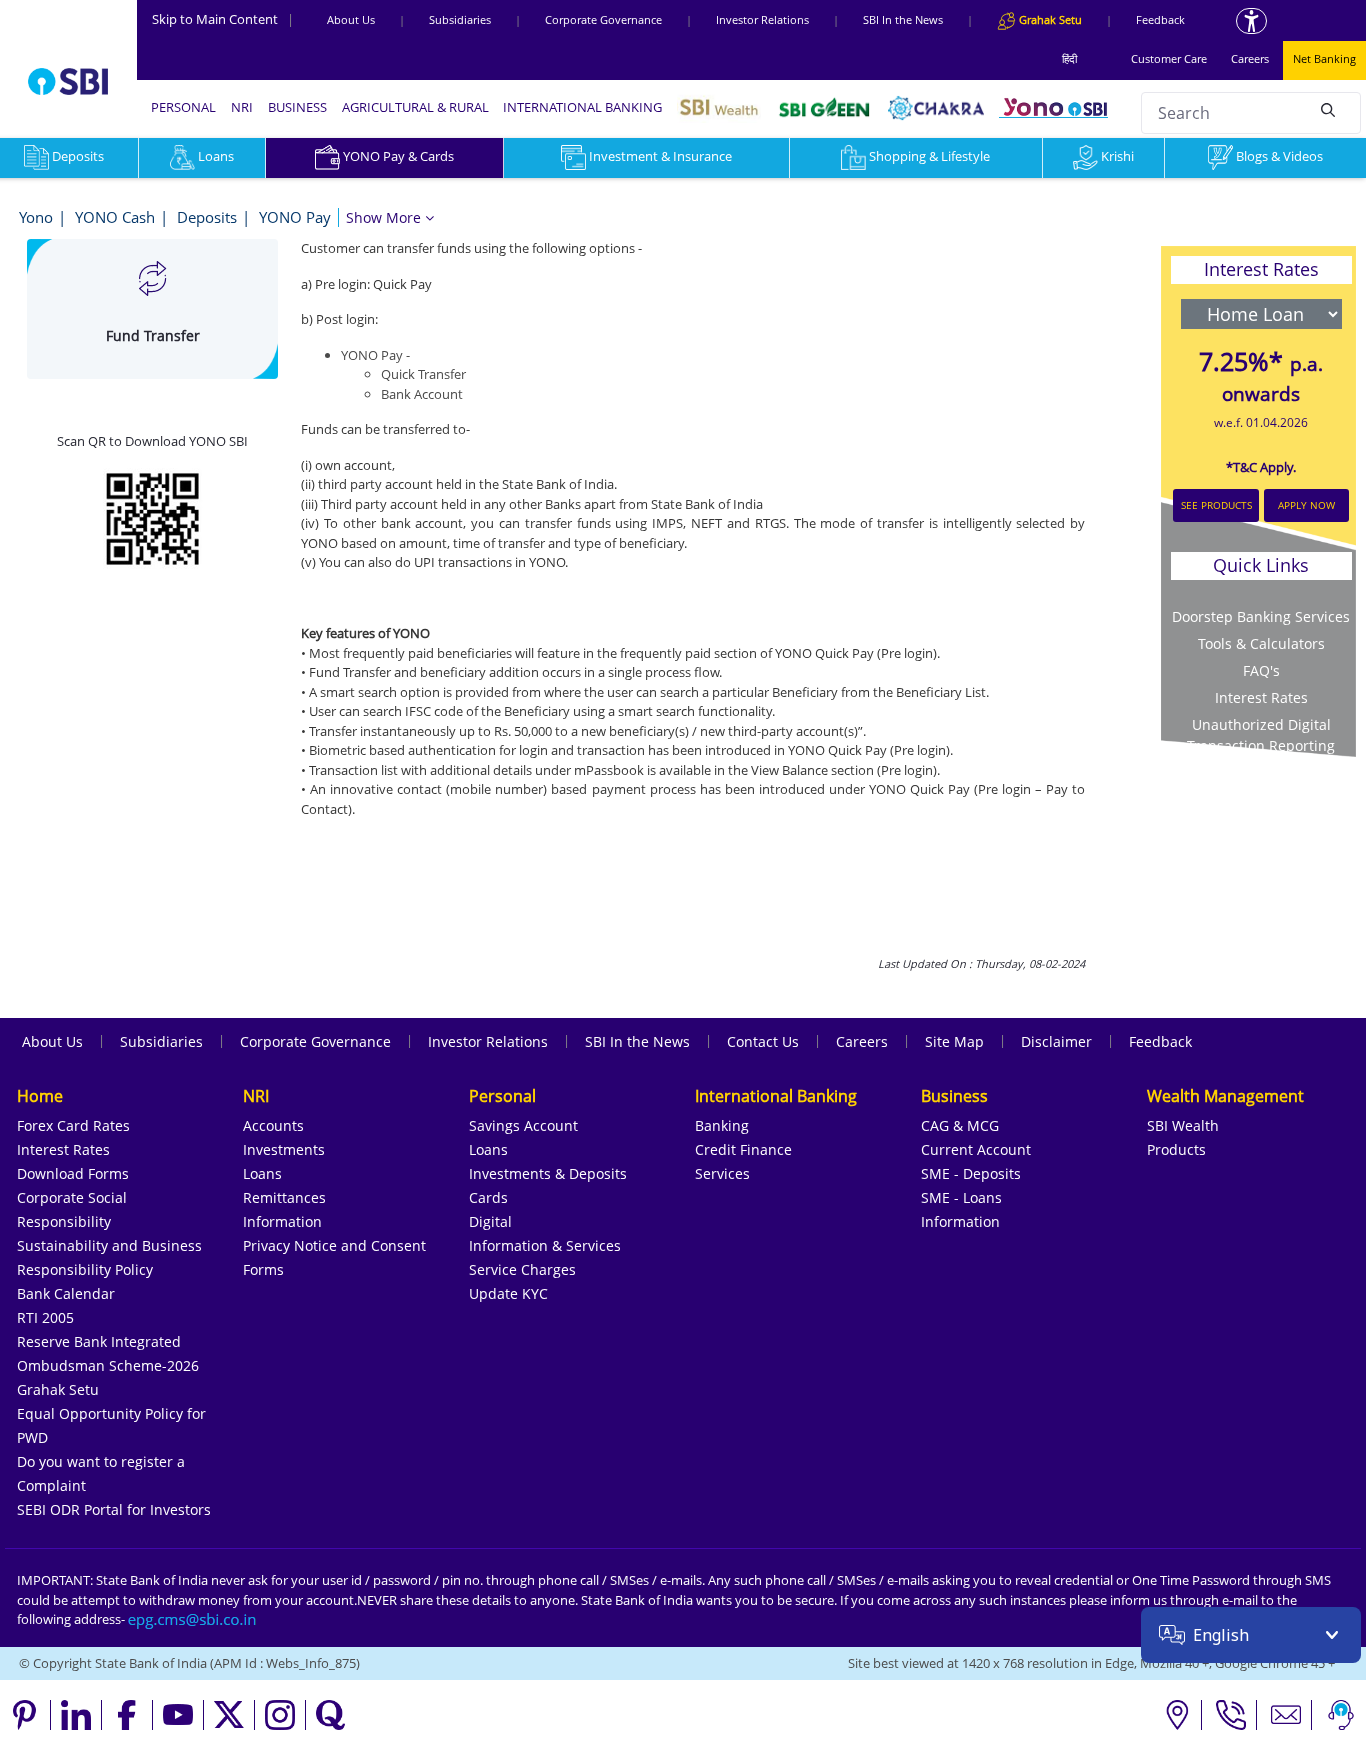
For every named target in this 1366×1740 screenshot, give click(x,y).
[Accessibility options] (1251, 21)
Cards (488, 1197)
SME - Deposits (971, 1173)
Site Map (954, 1041)
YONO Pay (295, 217)
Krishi (1117, 156)
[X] (229, 1715)
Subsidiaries (460, 19)
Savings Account (523, 1125)
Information (282, 1221)
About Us (351, 19)
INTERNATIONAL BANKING (582, 107)
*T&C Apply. (1261, 467)
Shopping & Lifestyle (929, 156)
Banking (722, 1125)
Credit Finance (743, 1149)
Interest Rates (63, 1149)
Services (722, 1173)
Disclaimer (1056, 1041)
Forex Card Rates (73, 1125)
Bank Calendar (66, 1293)
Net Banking (1324, 58)
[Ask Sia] (1341, 1715)
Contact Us (763, 1041)
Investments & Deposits (548, 1173)
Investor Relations (762, 19)
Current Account (976, 1149)
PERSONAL (183, 107)
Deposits (207, 217)
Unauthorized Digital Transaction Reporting (1261, 735)
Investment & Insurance (660, 156)
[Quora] (331, 1715)
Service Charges (522, 1269)
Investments (284, 1149)
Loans (216, 156)
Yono (36, 217)
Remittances (284, 1197)
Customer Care (1169, 58)
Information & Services (545, 1245)
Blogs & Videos (1279, 156)
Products (1176, 1149)
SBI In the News (903, 19)
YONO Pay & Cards (398, 156)
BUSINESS (297, 107)
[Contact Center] (1231, 1715)
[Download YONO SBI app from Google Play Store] (153, 516)
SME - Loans (961, 1197)
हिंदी (1069, 58)
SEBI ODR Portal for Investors (114, 1509)
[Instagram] (280, 1715)
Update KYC (508, 1293)
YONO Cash (115, 217)
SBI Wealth (1183, 1125)
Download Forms (73, 1173)
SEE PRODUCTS (1216, 505)
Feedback (1160, 19)
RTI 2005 (45, 1317)
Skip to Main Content (223, 19)
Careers (1250, 58)
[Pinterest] (25, 1715)
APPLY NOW (1306, 505)
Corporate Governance (603, 19)
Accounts (273, 1125)
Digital (490, 1221)
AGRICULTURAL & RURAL (415, 107)
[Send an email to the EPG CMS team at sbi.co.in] (193, 1619)
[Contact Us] (1286, 1715)
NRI (242, 107)
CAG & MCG (960, 1125)
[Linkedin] (76, 1715)
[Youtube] (178, 1715)
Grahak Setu (58, 1389)
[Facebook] (127, 1715)
